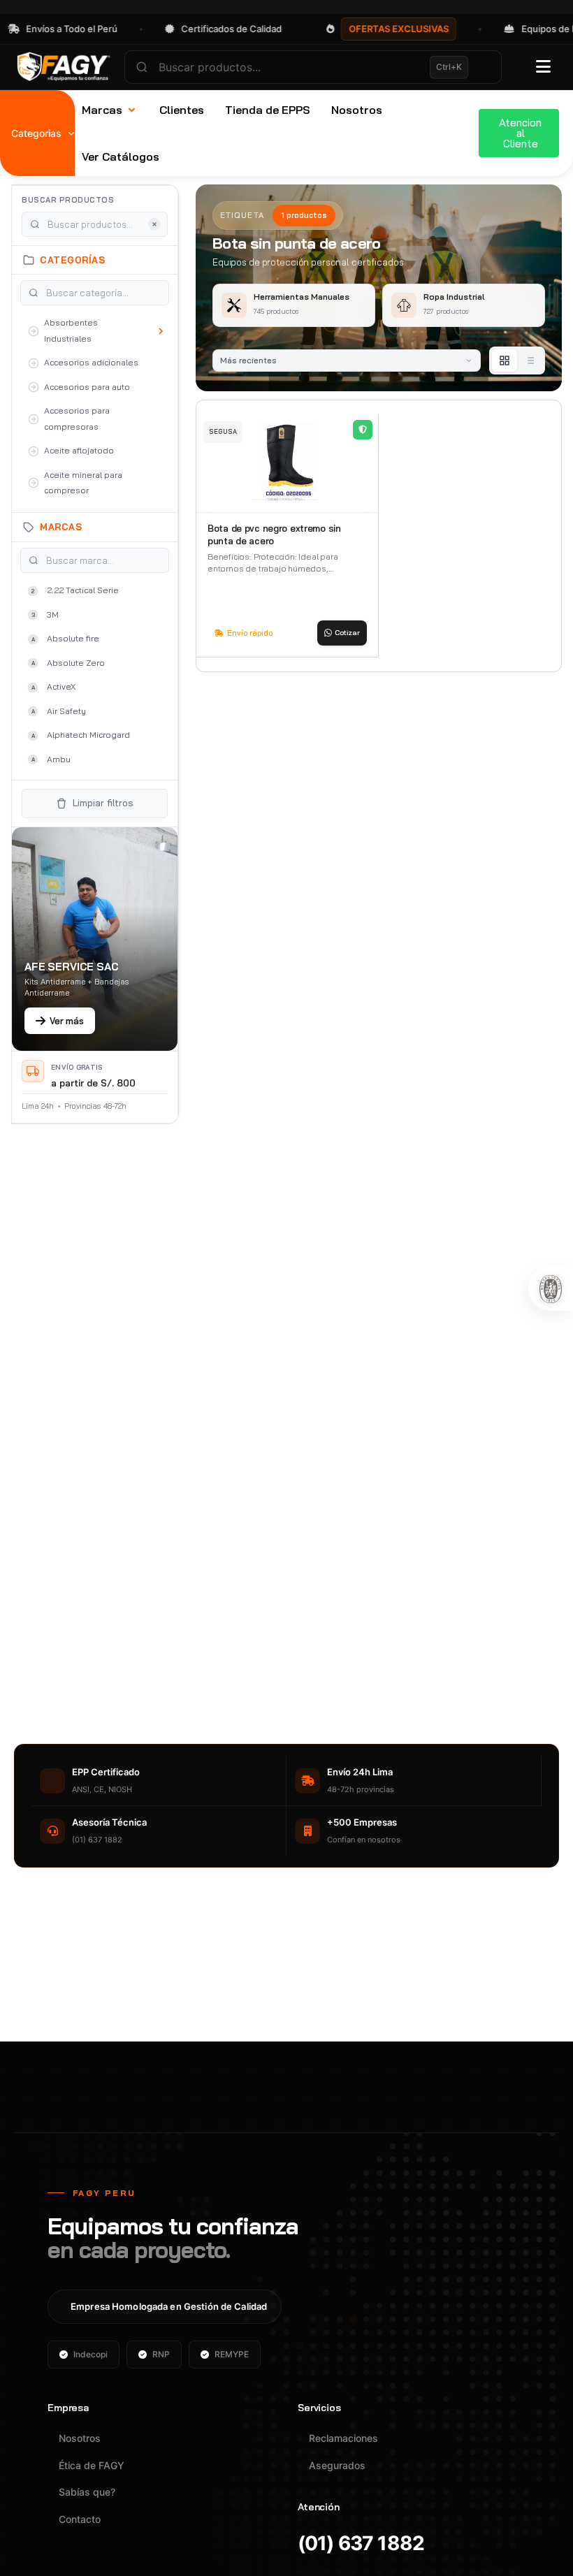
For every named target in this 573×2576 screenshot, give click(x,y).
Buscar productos (68, 200)
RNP (161, 2354)
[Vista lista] (530, 361)
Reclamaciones (343, 2438)
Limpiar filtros (103, 803)
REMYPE (232, 2354)
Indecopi (90, 2354)
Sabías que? (87, 2492)
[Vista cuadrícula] (505, 361)
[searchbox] (313, 67)
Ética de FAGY (92, 2465)
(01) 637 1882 (361, 2544)
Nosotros (80, 2438)
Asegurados (337, 2465)
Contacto (80, 2519)
